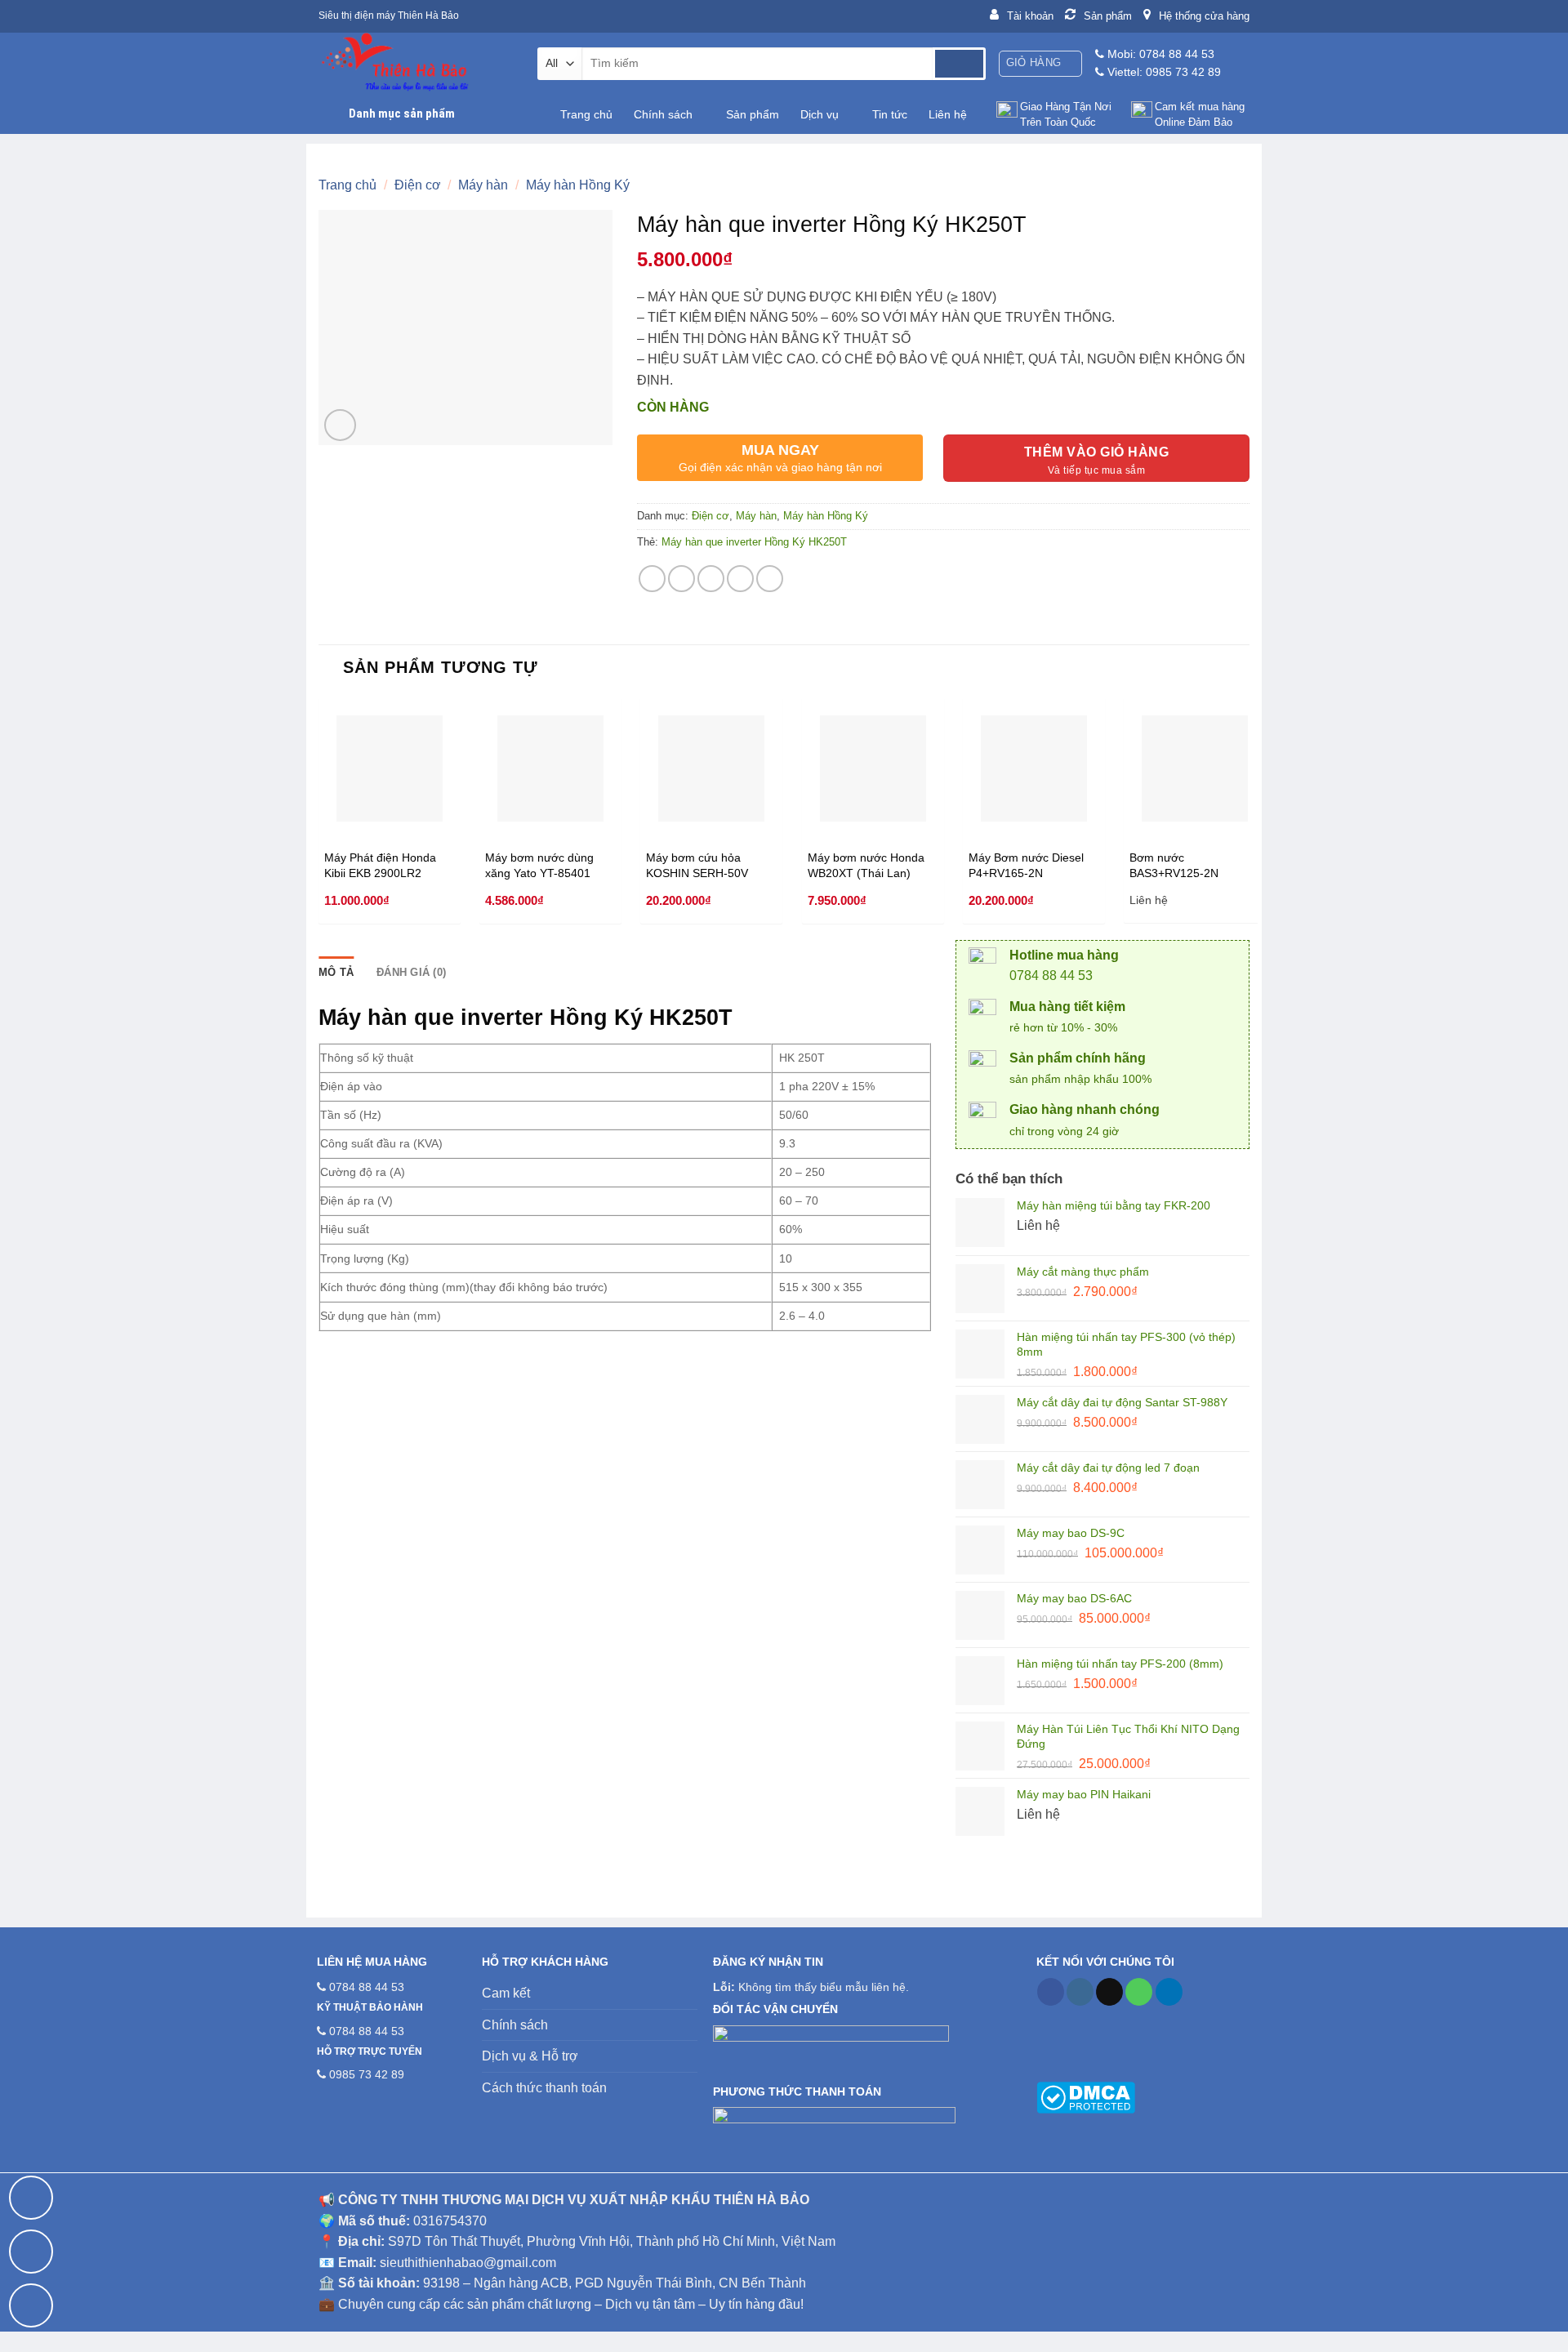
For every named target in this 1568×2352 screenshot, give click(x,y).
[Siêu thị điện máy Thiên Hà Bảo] (416, 63)
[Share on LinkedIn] (770, 579)
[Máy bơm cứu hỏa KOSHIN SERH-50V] (711, 768)
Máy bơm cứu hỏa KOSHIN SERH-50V (697, 865)
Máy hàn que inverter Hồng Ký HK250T (754, 542)
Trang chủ (586, 114)
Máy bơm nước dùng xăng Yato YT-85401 (539, 865)
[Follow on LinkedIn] (1169, 1992)
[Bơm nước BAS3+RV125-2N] (1195, 768)
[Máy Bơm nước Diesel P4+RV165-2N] (1034, 768)
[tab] (336, 973)
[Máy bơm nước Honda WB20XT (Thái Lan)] (873, 768)
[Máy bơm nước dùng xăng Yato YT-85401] (550, 768)
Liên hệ (948, 114)
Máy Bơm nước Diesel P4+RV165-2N (1026, 865)
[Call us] (1139, 1992)
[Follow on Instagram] (1080, 1992)
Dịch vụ (820, 114)
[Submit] (959, 64)
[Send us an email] (1109, 1992)
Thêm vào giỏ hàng (1096, 452)
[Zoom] (340, 425)
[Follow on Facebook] (1051, 1992)
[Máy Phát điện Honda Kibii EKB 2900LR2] (390, 768)
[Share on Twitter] (682, 579)
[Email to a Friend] (711, 579)
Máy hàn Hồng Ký (578, 185)
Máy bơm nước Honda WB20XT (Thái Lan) (866, 865)
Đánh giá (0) (411, 972)
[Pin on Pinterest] (740, 579)
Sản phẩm (753, 114)
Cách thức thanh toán (544, 2088)
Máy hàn (483, 185)
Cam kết (506, 1993)
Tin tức (890, 114)
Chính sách (663, 114)
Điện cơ (418, 185)
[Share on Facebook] (652, 579)
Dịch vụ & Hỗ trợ (530, 2056)
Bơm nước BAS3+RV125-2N (1174, 865)
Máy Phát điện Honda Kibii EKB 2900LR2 (380, 865)
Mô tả (336, 972)
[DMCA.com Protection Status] (1086, 2096)
